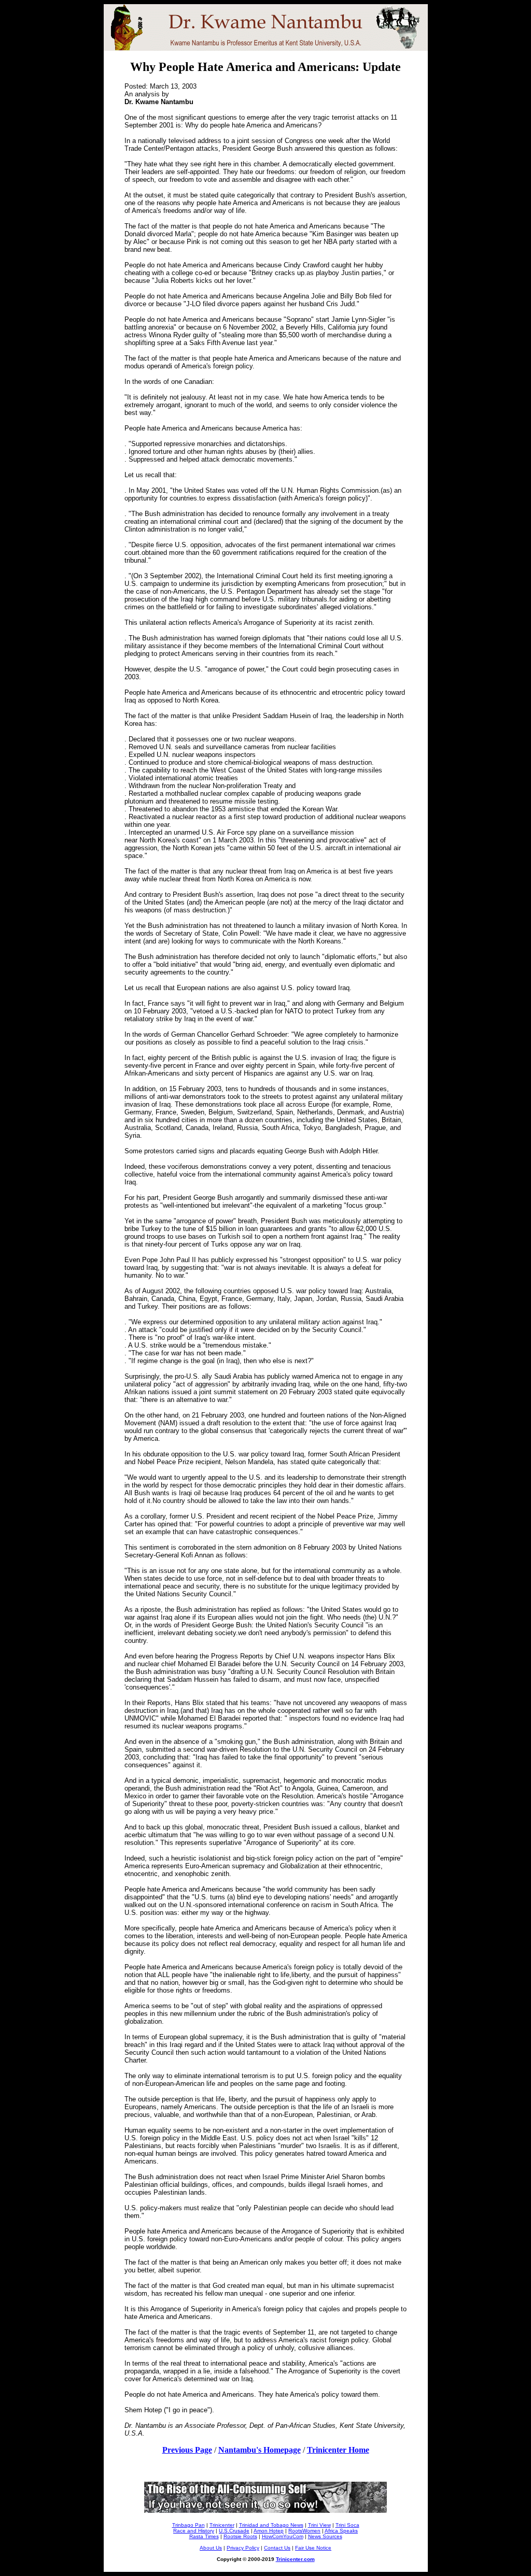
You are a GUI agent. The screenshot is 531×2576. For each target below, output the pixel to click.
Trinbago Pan (188, 2525)
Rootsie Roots (240, 2536)
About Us (211, 2548)
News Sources (325, 2536)
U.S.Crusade (234, 2531)
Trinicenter (222, 2525)
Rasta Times (204, 2536)
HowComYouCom (283, 2536)
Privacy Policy (243, 2548)
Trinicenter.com (295, 2559)
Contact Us (277, 2548)
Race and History (194, 2531)
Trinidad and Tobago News (271, 2525)
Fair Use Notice (313, 2548)
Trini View (319, 2525)
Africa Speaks (341, 2531)
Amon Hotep (269, 2531)
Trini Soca (347, 2525)
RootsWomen (304, 2531)
